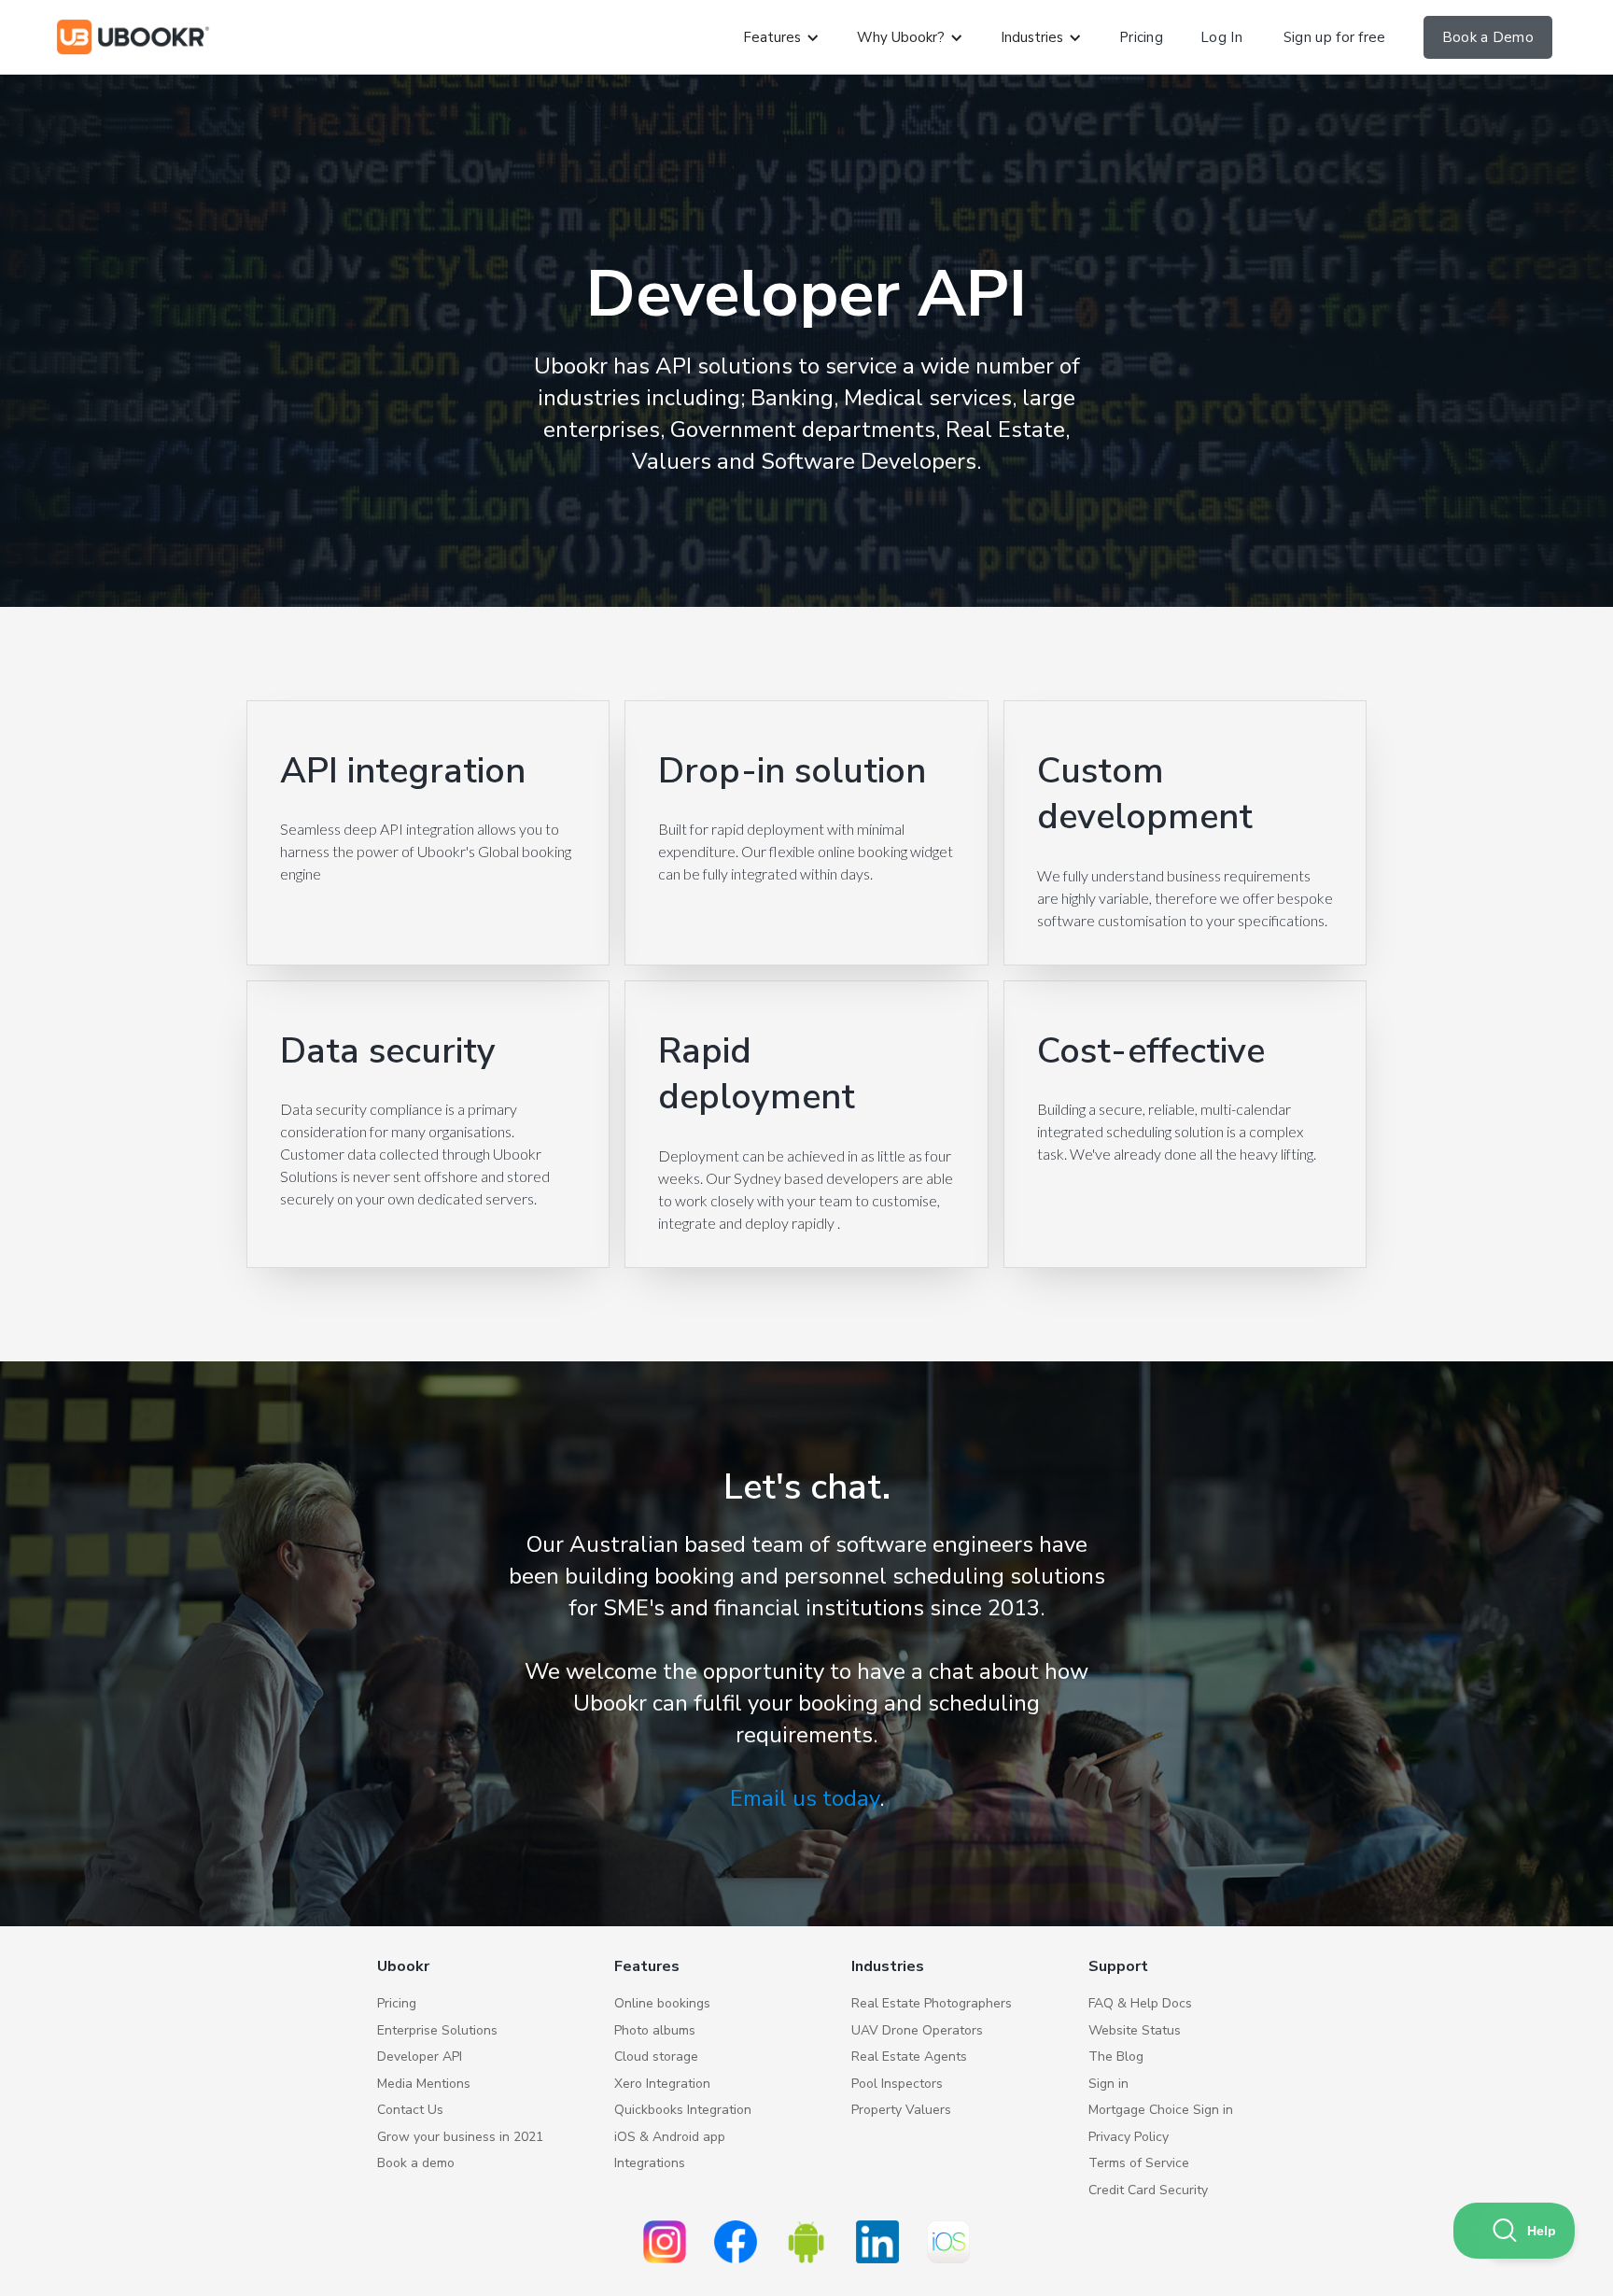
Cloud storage (656, 2057)
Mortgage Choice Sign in (1161, 2110)
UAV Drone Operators (917, 2030)
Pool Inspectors (897, 2084)
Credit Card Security (1148, 2190)
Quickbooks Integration (683, 2110)
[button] (781, 38)
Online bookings (662, 2003)
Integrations (650, 2163)
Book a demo (416, 2163)
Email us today (805, 1798)
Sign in (1108, 2084)
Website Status (1135, 2030)
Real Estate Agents (909, 2057)
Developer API (420, 2057)
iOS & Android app (670, 2137)
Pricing (397, 2003)
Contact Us (410, 2110)
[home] (133, 37)
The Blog (1116, 2057)
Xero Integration (662, 2084)
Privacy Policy (1129, 2137)
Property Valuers (901, 2110)
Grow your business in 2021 (460, 2137)
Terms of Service (1139, 2163)
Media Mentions (424, 2084)
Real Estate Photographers (932, 2003)
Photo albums (655, 2030)
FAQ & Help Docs (1140, 2003)
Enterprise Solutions (437, 2030)
